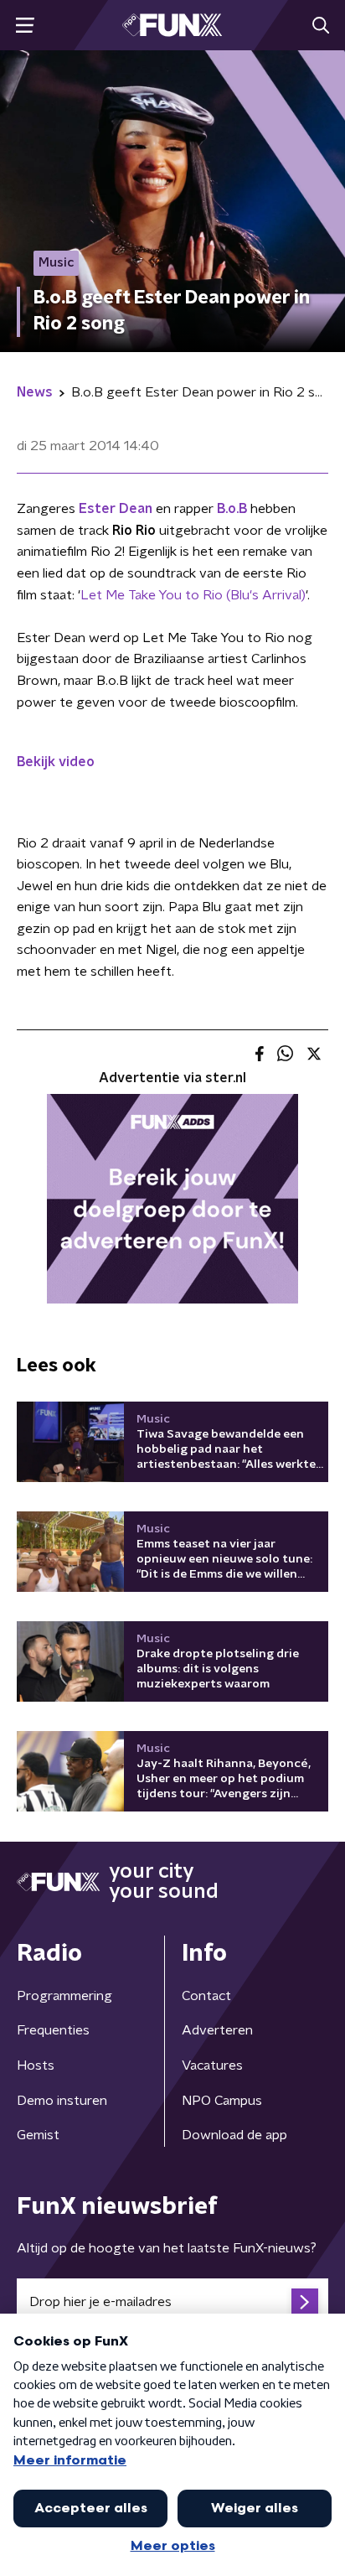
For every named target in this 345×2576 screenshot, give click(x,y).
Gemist (38, 2135)
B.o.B (232, 509)
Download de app (234, 2135)
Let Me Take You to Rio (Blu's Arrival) (193, 595)
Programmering (64, 1996)
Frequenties (53, 2030)
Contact (206, 1996)
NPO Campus (222, 2101)
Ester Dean (116, 509)
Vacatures (212, 2065)
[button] (25, 26)
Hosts (36, 2065)
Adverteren (217, 2030)
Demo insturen (62, 2101)
